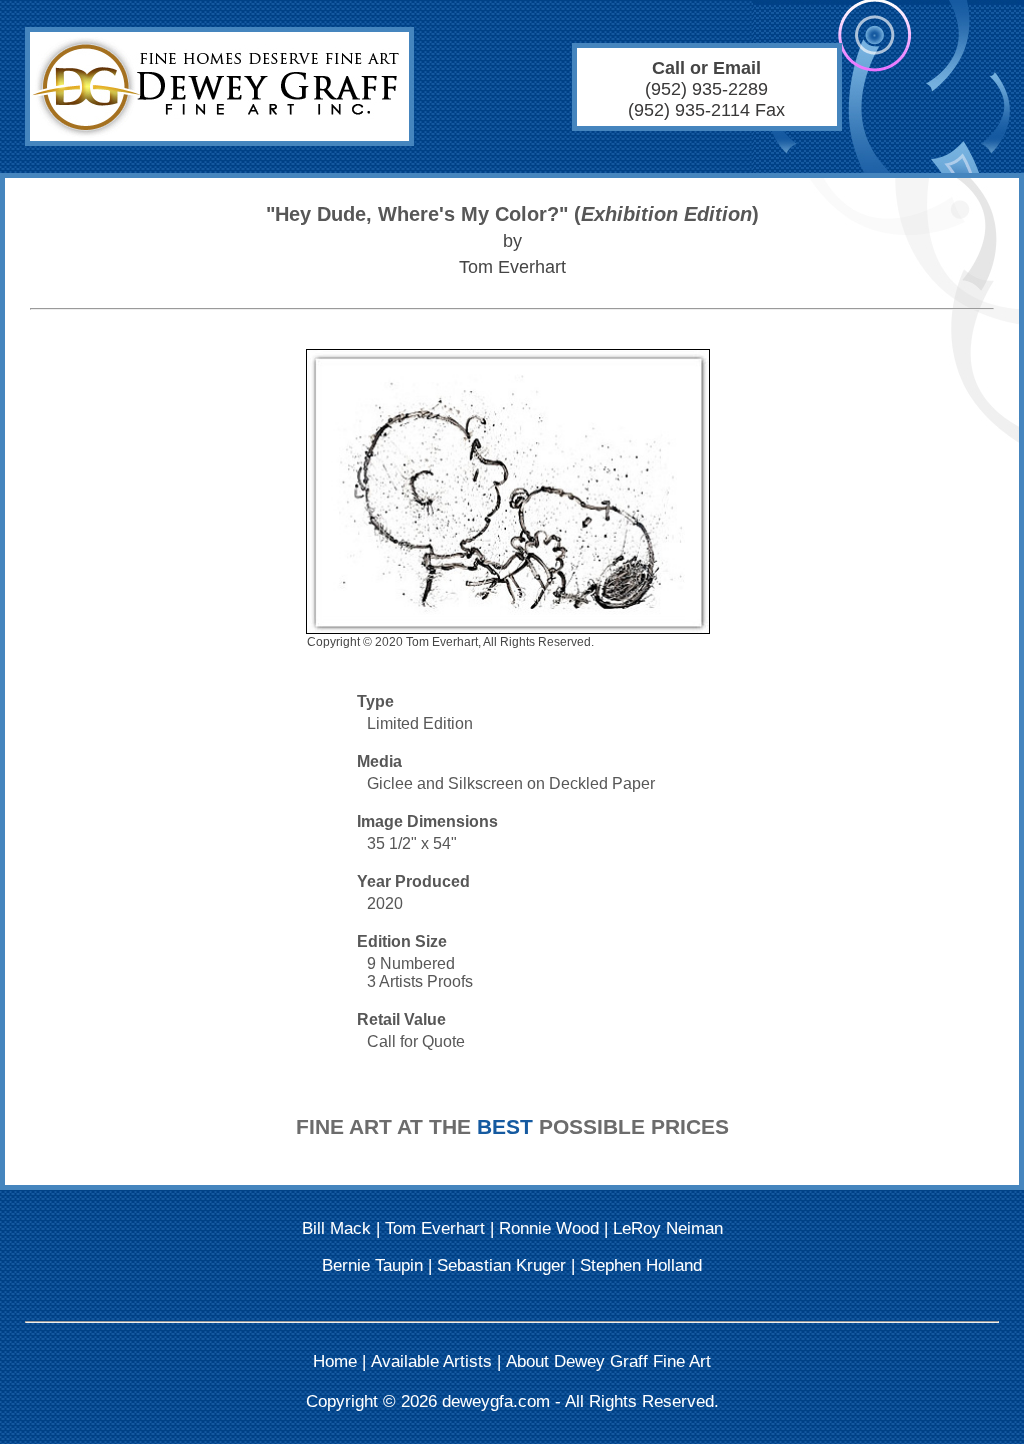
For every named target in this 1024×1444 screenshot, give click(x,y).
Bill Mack (336, 1228)
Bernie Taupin (372, 1265)
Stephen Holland (641, 1265)
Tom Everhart (435, 1228)
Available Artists (431, 1361)
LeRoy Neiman (668, 1228)
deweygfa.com (496, 1401)
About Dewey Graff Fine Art (608, 1361)
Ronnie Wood (549, 1228)
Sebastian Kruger (501, 1265)
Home (335, 1361)
